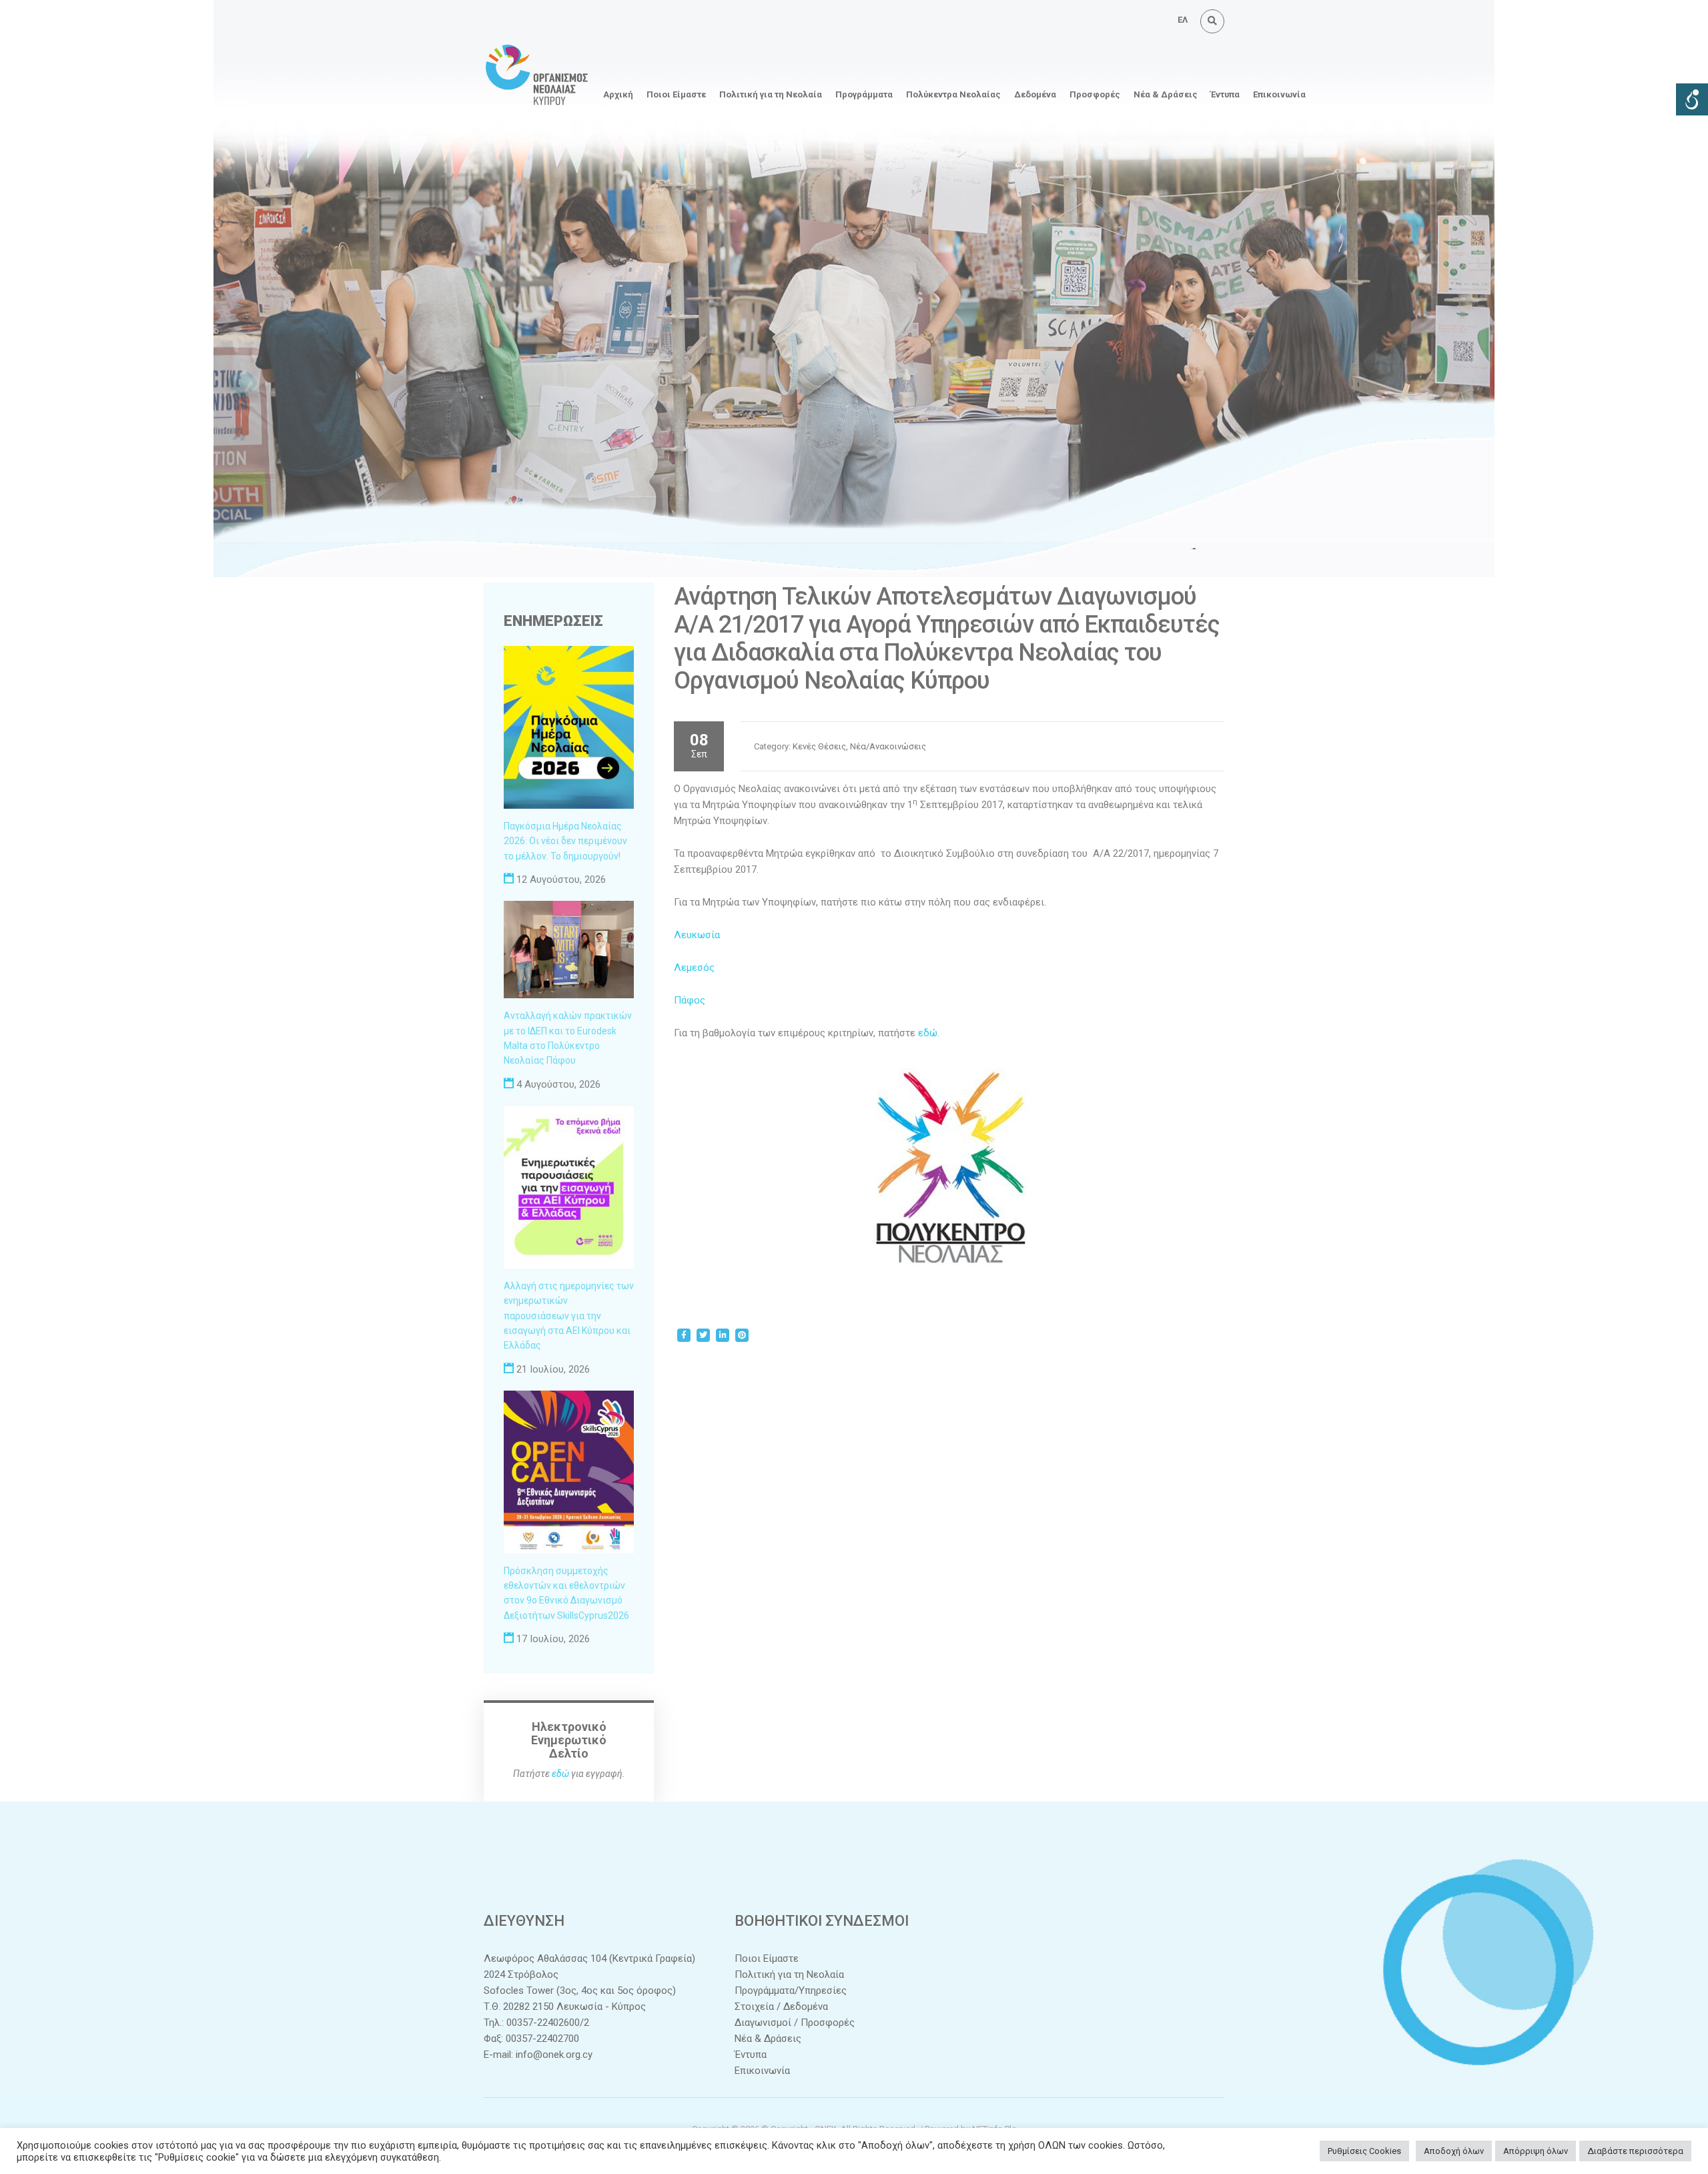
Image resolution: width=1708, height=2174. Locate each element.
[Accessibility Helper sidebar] (1692, 99)
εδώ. (929, 1033)
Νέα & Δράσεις (1166, 94)
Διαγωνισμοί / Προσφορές (795, 2023)
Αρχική (618, 94)
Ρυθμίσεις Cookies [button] (1364, 2151)
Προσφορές (1095, 94)
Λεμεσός (694, 968)
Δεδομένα (1035, 94)
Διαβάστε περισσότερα (1635, 2151)
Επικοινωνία (1279, 94)
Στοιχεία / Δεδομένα (781, 2007)
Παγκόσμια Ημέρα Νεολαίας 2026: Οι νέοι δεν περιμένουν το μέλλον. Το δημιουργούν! (565, 841)
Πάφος (690, 1000)
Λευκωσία (697, 935)
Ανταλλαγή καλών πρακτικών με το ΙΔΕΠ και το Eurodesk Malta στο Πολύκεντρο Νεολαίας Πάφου (568, 1038)
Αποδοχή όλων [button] (1454, 2151)
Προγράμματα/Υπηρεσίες (791, 1990)
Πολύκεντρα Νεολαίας (953, 94)
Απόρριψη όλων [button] (1536, 2151)
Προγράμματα (864, 94)
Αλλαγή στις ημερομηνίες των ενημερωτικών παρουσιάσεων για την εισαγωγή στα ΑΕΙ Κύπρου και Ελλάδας (569, 1316)
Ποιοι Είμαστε (676, 94)
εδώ (560, 1774)
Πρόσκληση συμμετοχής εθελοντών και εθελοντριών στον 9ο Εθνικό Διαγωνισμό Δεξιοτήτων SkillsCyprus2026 (566, 1593)
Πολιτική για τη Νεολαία (771, 94)
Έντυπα (1225, 94)
